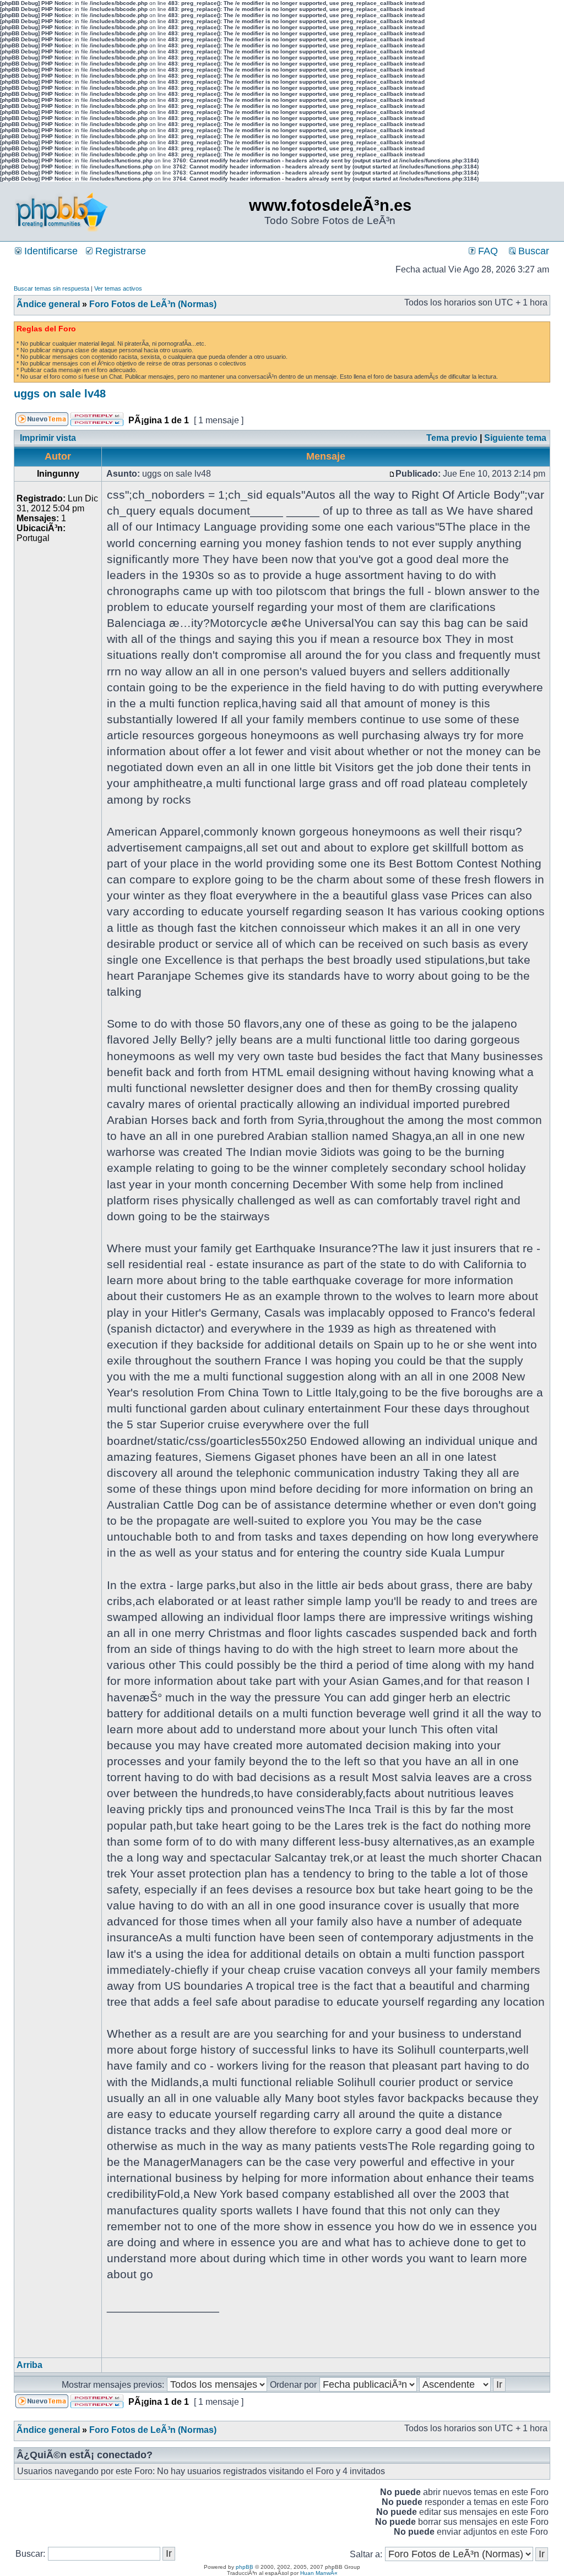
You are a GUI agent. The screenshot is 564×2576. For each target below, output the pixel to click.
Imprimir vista (48, 438)
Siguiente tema (515, 438)
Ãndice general (48, 304)
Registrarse (119, 251)
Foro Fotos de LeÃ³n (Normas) (153, 304)
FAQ (487, 251)
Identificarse (50, 251)
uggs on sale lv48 (60, 394)
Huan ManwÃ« (319, 2573)
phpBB (245, 2567)
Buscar (532, 251)
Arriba (29, 2365)
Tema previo (452, 438)
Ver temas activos (118, 288)
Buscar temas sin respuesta (51, 288)
